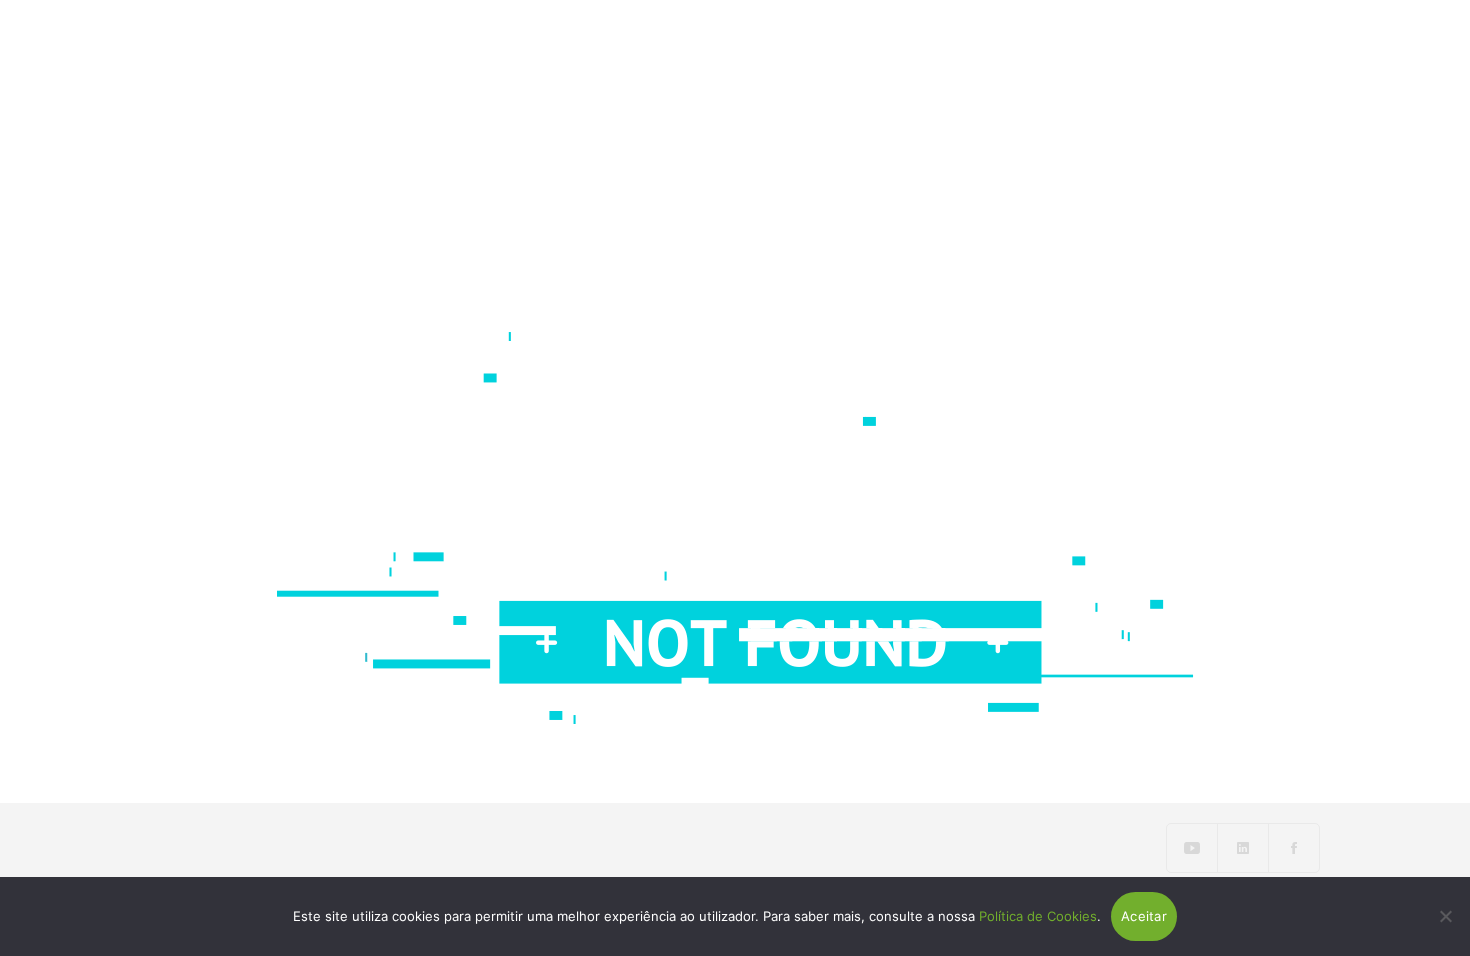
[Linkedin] (1243, 848)
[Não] (1445, 916)
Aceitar (1144, 916)
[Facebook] (1294, 848)
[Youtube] (1192, 848)
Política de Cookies (1038, 916)
